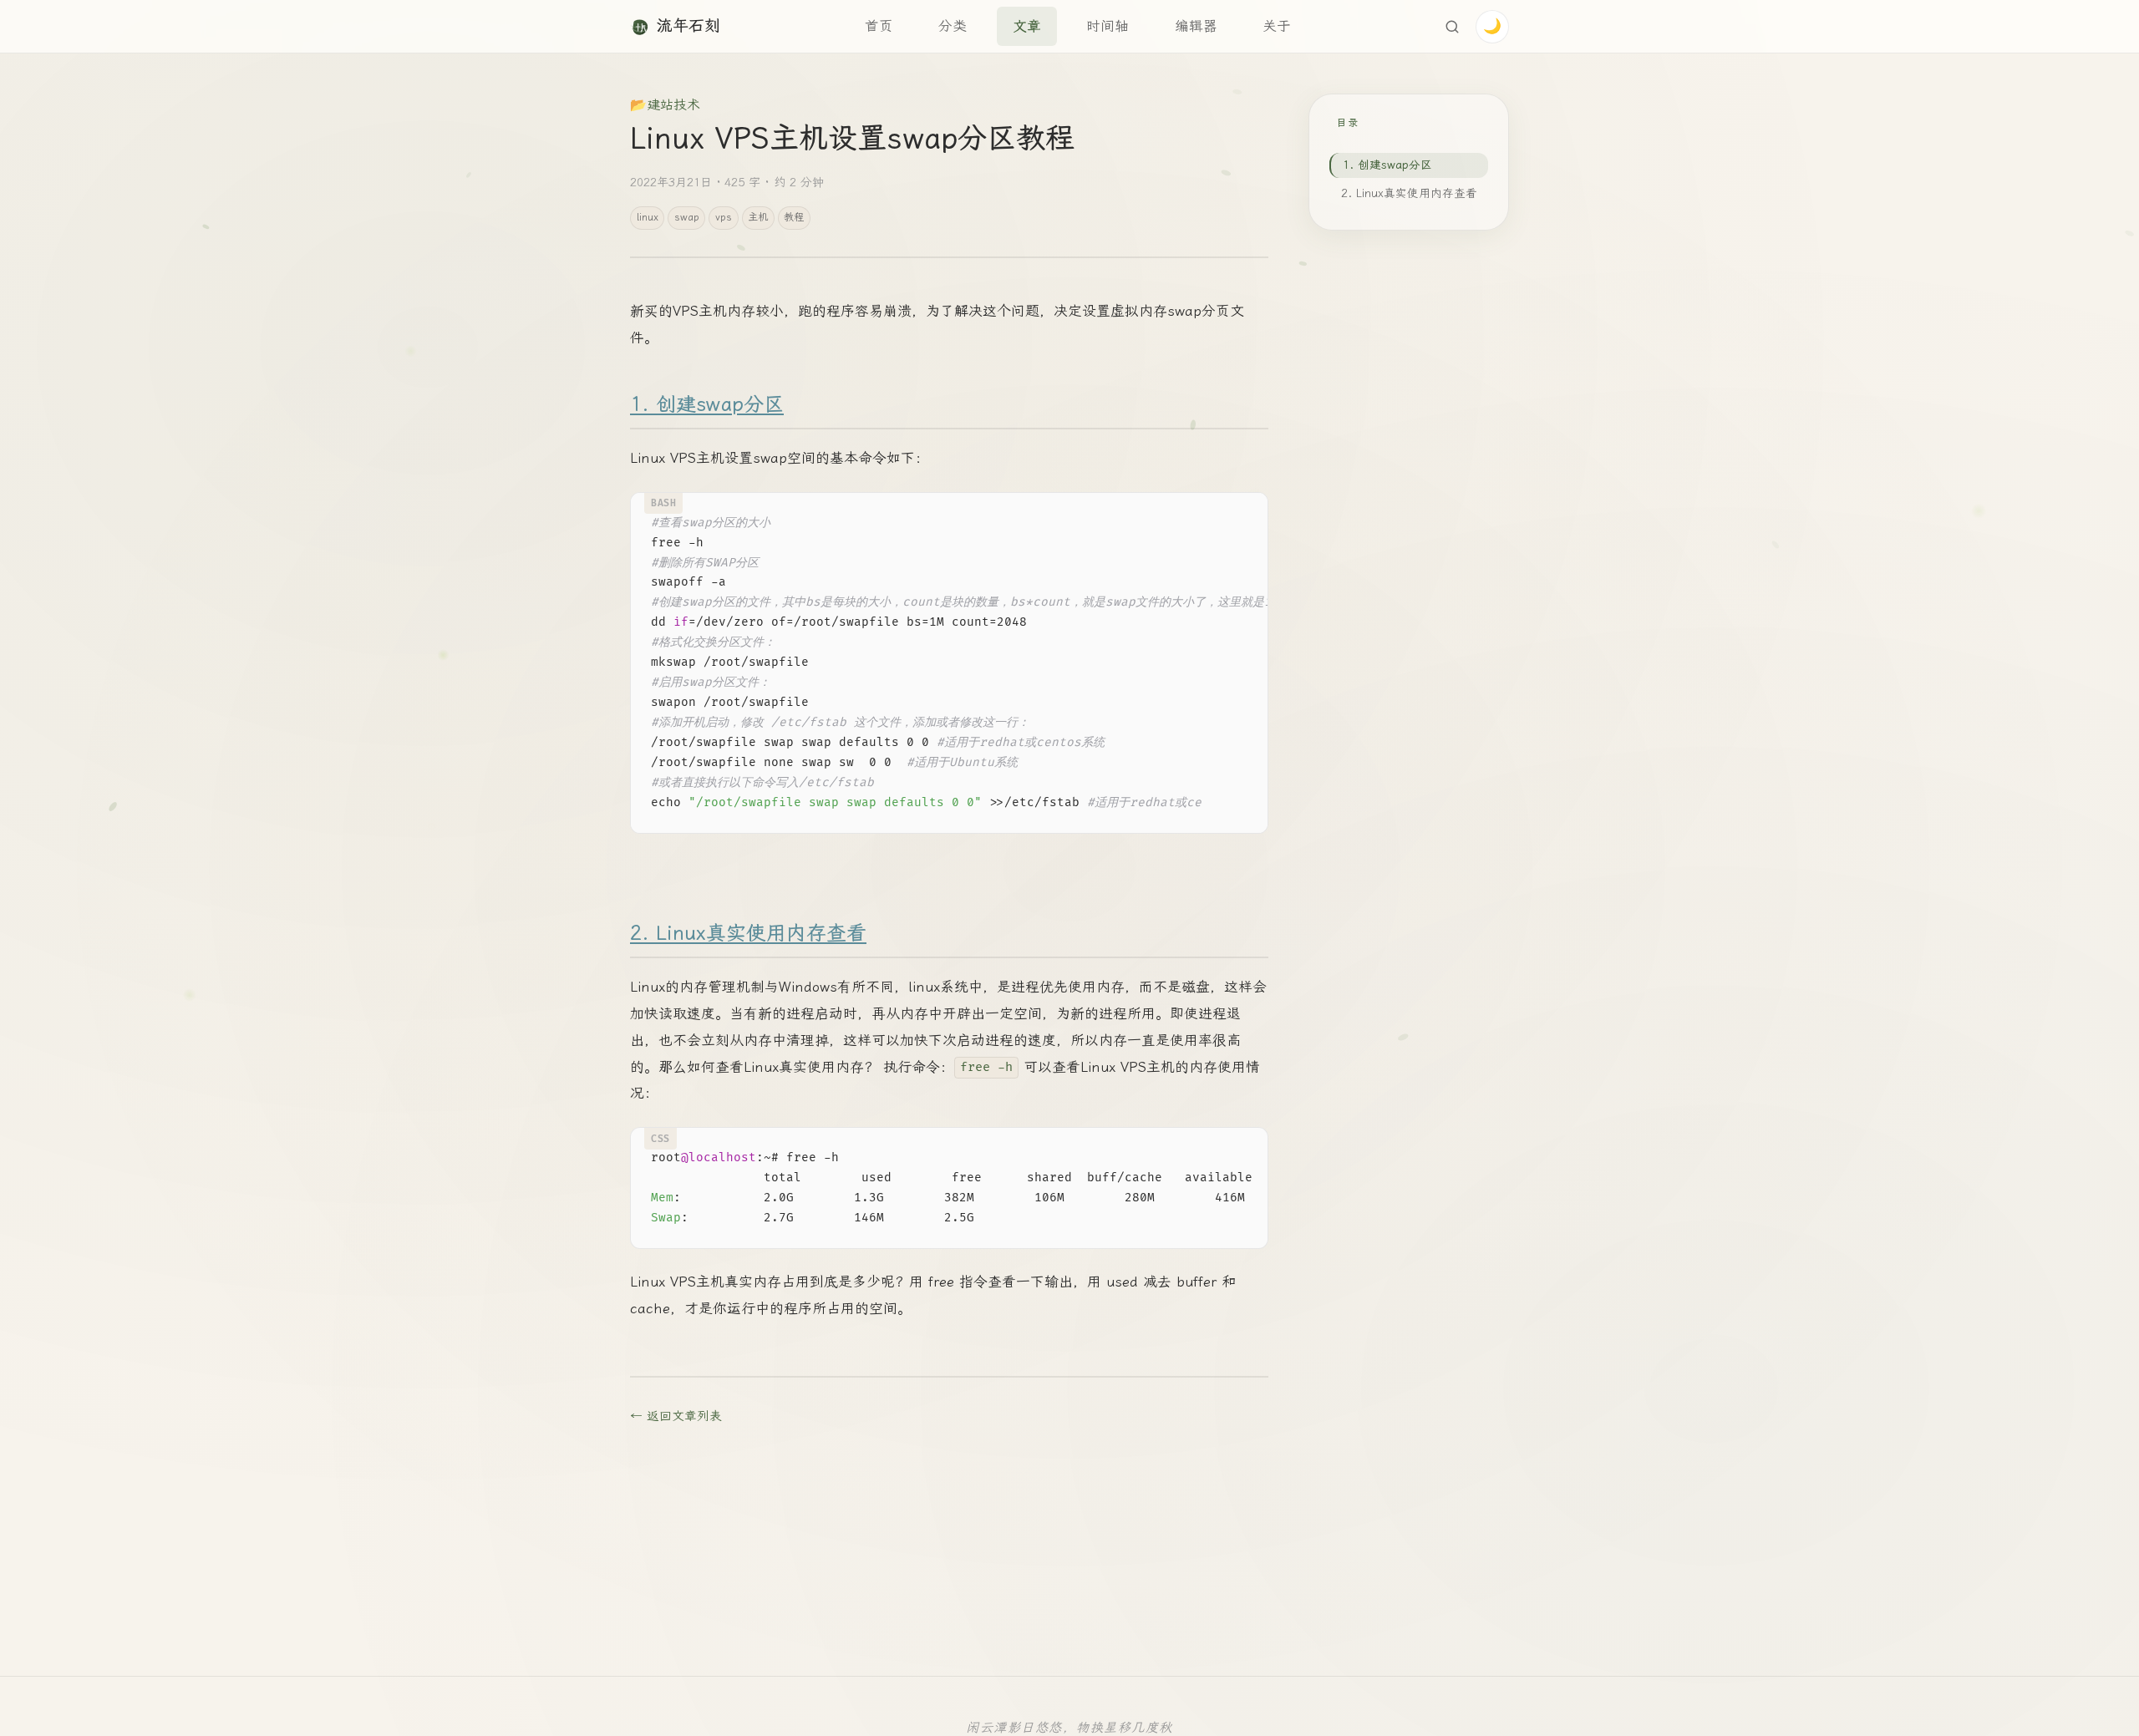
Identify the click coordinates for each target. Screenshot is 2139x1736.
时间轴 (1108, 26)
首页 (879, 26)
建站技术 (673, 105)
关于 (1277, 26)
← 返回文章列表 (676, 1416)
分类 (953, 26)
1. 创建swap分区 (707, 404)
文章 (1027, 26)
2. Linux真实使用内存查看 (748, 933)
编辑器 (1196, 26)
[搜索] (1452, 27)
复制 (1242, 510)
